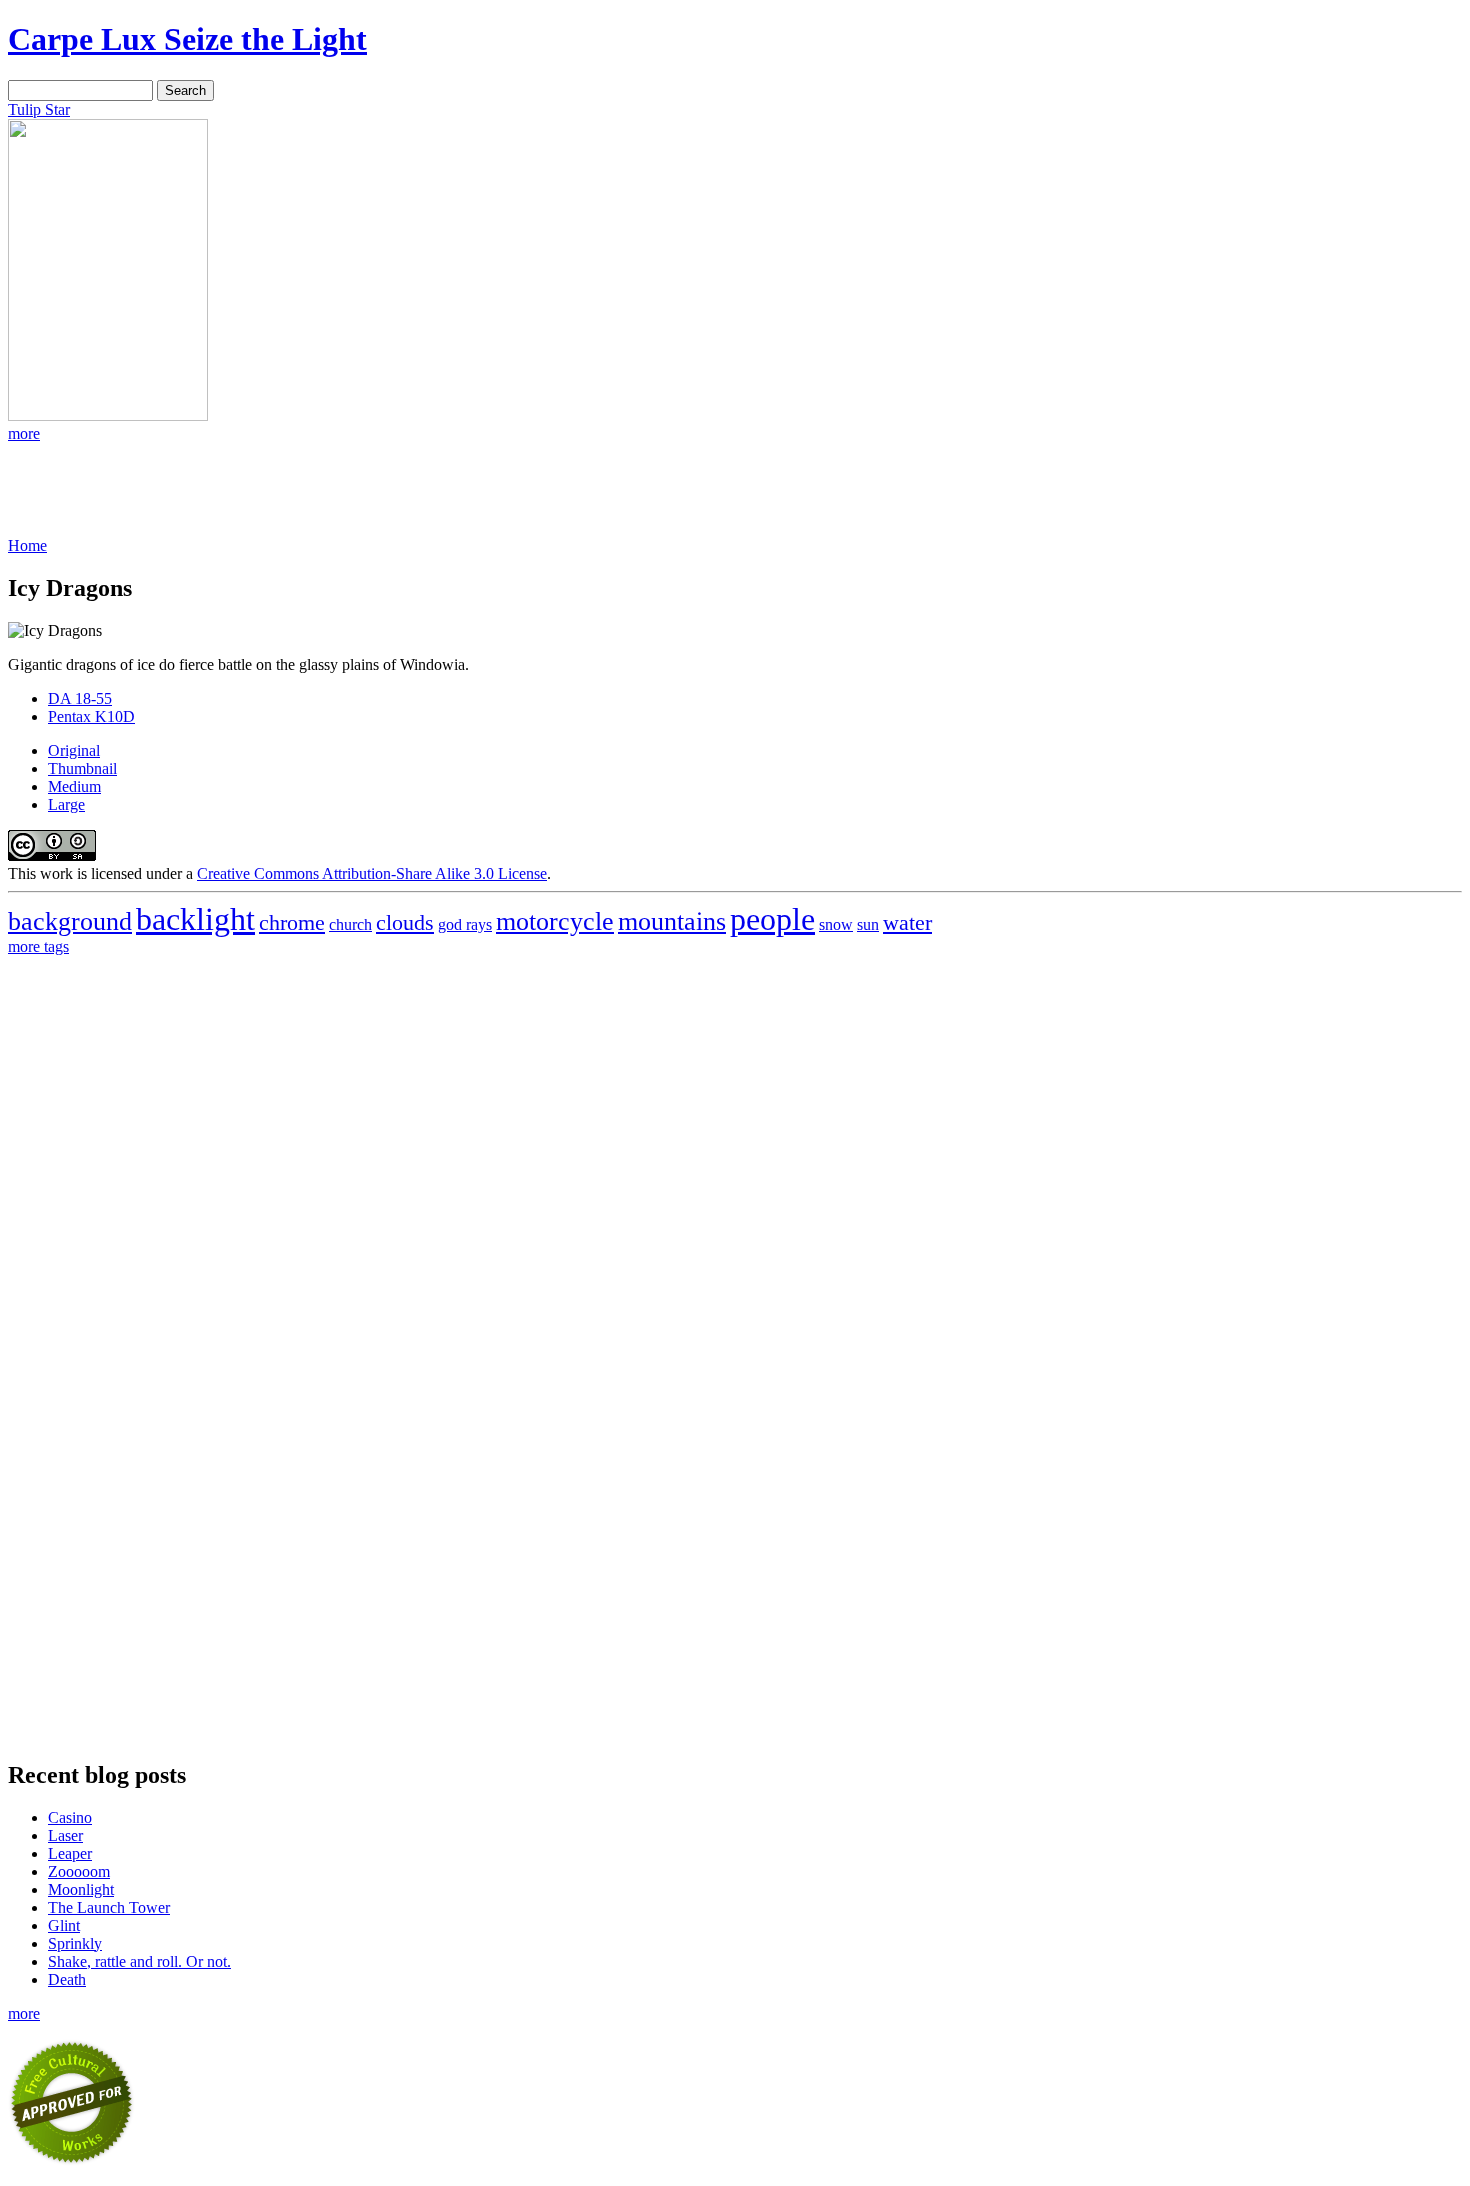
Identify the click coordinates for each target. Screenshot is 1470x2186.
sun (868, 924)
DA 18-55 (80, 698)
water (907, 922)
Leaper (70, 1853)
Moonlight (81, 1889)
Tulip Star (39, 109)
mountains (672, 921)
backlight (195, 919)
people (772, 919)
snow (836, 924)
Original (74, 750)
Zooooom (79, 1871)
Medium (74, 786)
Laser (65, 1835)
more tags (38, 946)
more (24, 433)
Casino (70, 1817)
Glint (64, 1925)
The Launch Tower (109, 1907)
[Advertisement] (88, 488)
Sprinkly (75, 1943)
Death (67, 1979)
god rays (465, 924)
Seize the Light (187, 39)
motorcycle (555, 921)
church (350, 924)
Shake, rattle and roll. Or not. (139, 1961)
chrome (292, 922)
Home (27, 545)
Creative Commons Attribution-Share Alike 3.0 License (372, 873)
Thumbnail (82, 768)
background (70, 921)
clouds (405, 922)
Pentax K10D (91, 716)
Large (66, 804)
